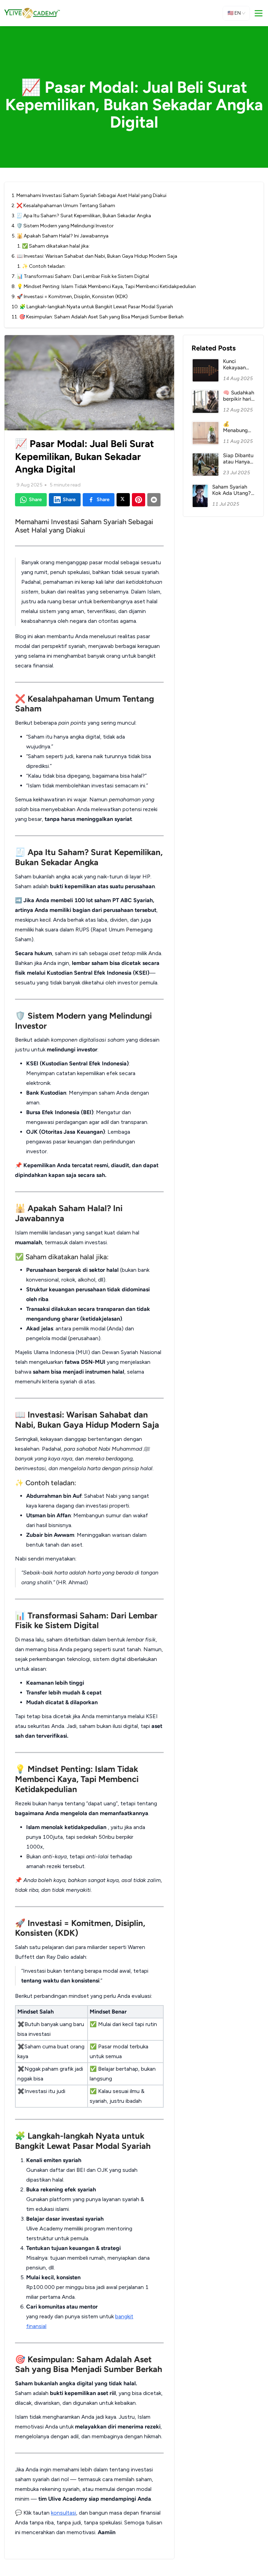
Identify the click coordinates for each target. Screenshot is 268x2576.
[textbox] (89, 1528)
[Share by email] (154, 500)
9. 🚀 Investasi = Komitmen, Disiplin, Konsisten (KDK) (70, 297)
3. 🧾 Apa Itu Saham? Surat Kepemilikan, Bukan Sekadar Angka (81, 216)
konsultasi (64, 2513)
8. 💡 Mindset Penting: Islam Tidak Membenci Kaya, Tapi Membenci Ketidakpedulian (104, 286)
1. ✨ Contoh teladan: (41, 266)
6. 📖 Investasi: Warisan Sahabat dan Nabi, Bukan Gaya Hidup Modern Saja (94, 256)
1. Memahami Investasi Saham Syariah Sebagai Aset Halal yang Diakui (89, 195)
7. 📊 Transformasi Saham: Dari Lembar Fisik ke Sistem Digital (80, 276)
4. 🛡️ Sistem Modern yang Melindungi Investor (63, 226)
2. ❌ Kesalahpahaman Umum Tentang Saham (63, 206)
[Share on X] (123, 500)
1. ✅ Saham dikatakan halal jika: (53, 246)
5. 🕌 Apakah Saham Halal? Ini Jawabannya (60, 236)
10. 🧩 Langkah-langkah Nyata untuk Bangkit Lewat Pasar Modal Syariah (92, 307)
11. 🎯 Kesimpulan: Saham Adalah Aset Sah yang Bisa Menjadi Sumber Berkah (98, 317)
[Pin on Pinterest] (139, 500)
